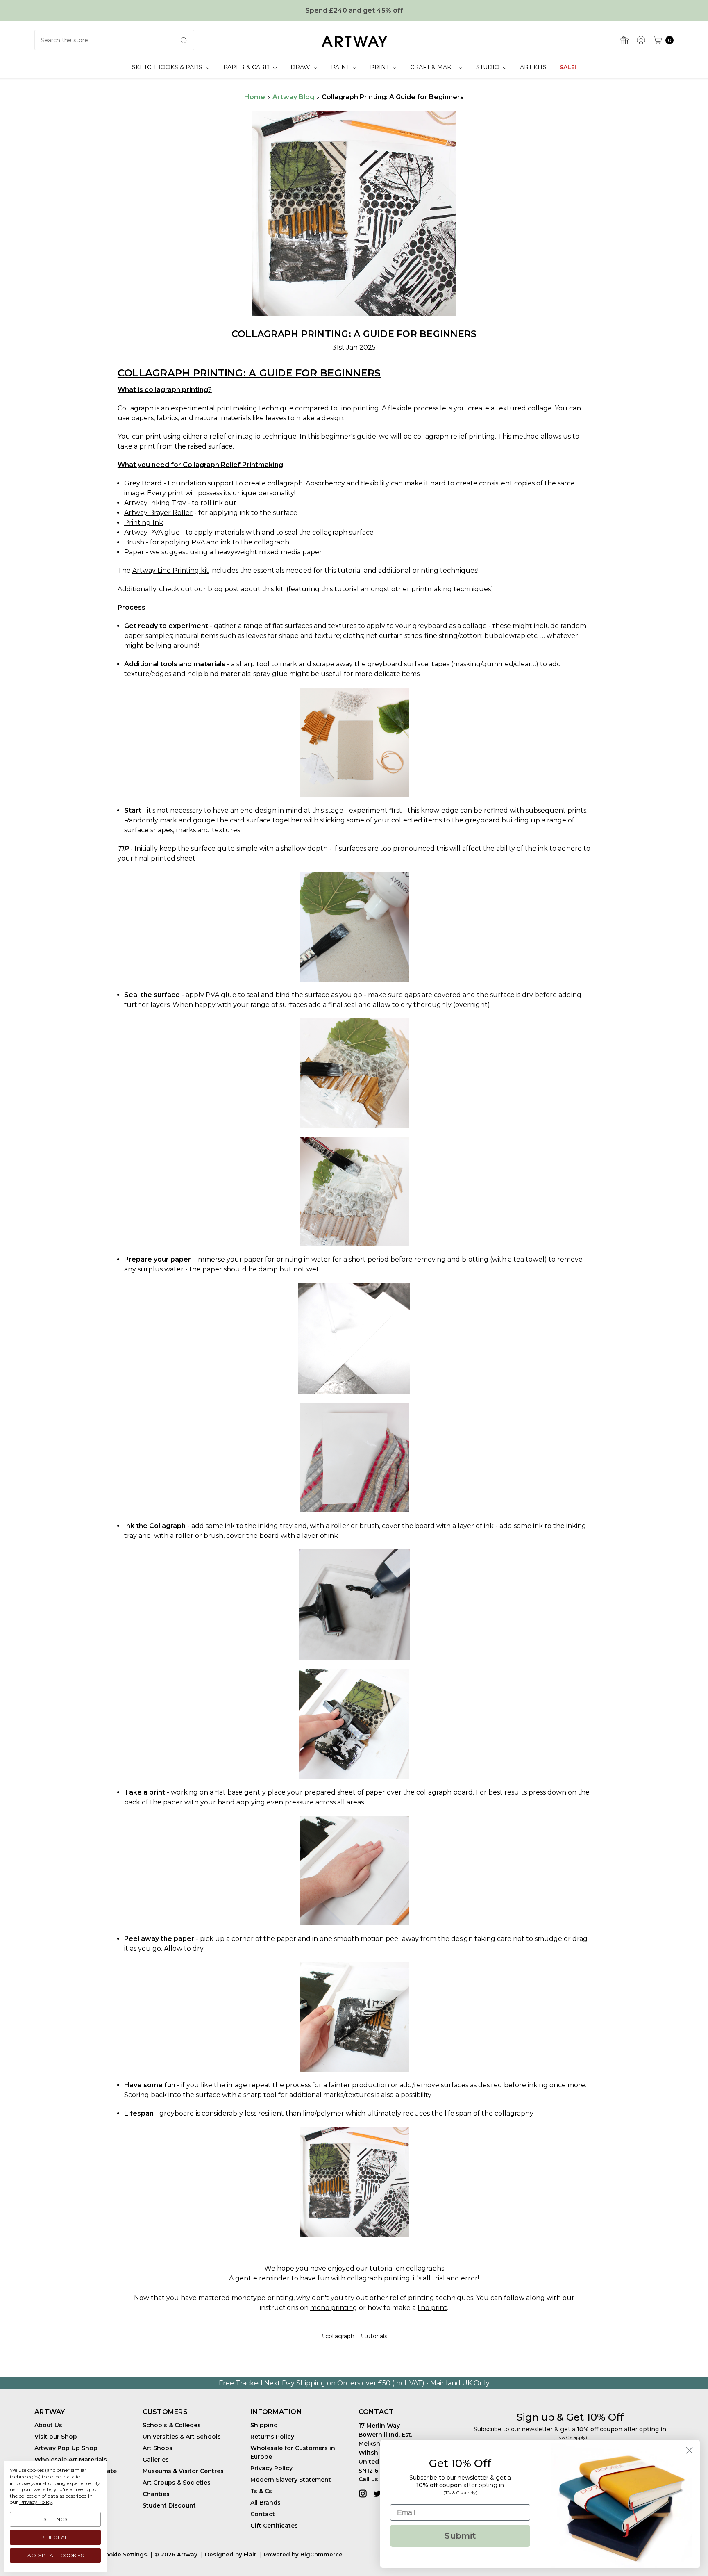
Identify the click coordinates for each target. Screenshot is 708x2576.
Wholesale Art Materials (71, 2460)
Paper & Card (247, 67)
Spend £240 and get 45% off (354, 10)
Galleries (156, 2460)
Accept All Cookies (56, 2555)
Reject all (56, 2537)
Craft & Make (433, 67)
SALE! (568, 67)
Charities (156, 2494)
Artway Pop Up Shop (66, 2448)
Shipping (264, 2425)
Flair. (251, 2554)
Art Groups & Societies (177, 2483)
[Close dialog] (689, 2450)
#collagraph (338, 2336)
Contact (263, 2514)
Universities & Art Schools (182, 2437)
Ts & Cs (261, 2491)
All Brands (265, 2503)
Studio (489, 67)
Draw (301, 67)
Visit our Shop (56, 2437)
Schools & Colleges (172, 2425)
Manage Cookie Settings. (112, 2554)
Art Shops (158, 2448)
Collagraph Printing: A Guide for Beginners (354, 334)
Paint (341, 67)
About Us (48, 2425)
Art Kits (533, 67)
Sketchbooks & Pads (168, 67)
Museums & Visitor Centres (183, 2471)
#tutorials (374, 2336)
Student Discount (169, 2505)
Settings (55, 2519)
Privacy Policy (271, 2468)
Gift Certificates (274, 2526)
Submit (460, 2536)
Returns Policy (272, 2437)
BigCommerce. (322, 2554)
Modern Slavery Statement (291, 2480)
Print (380, 67)
